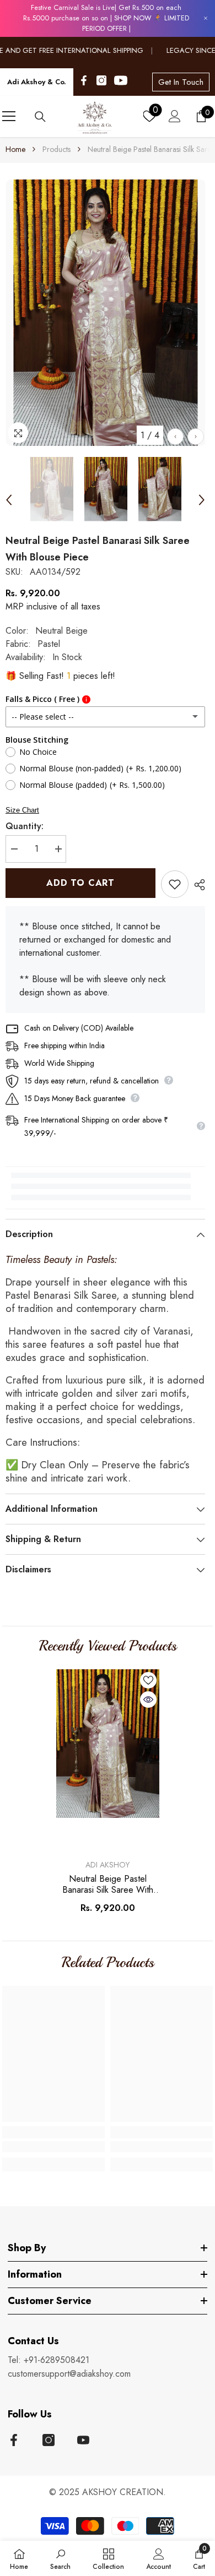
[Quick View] (148, 1700)
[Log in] (175, 116)
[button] (175, 437)
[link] (53, 2147)
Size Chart (22, 810)
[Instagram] (101, 80)
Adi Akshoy (108, 1865)
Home (15, 149)
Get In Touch (181, 82)
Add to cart (80, 883)
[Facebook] (84, 80)
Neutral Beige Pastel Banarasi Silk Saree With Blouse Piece (108, 1885)
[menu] (9, 116)
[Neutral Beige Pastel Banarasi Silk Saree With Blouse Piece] (108, 1744)
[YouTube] (121, 80)
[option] (106, 313)
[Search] (40, 117)
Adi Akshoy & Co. (37, 82)
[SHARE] (197, 885)
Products (57, 149)
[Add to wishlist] (175, 884)
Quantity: (25, 826)
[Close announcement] (206, 18)
